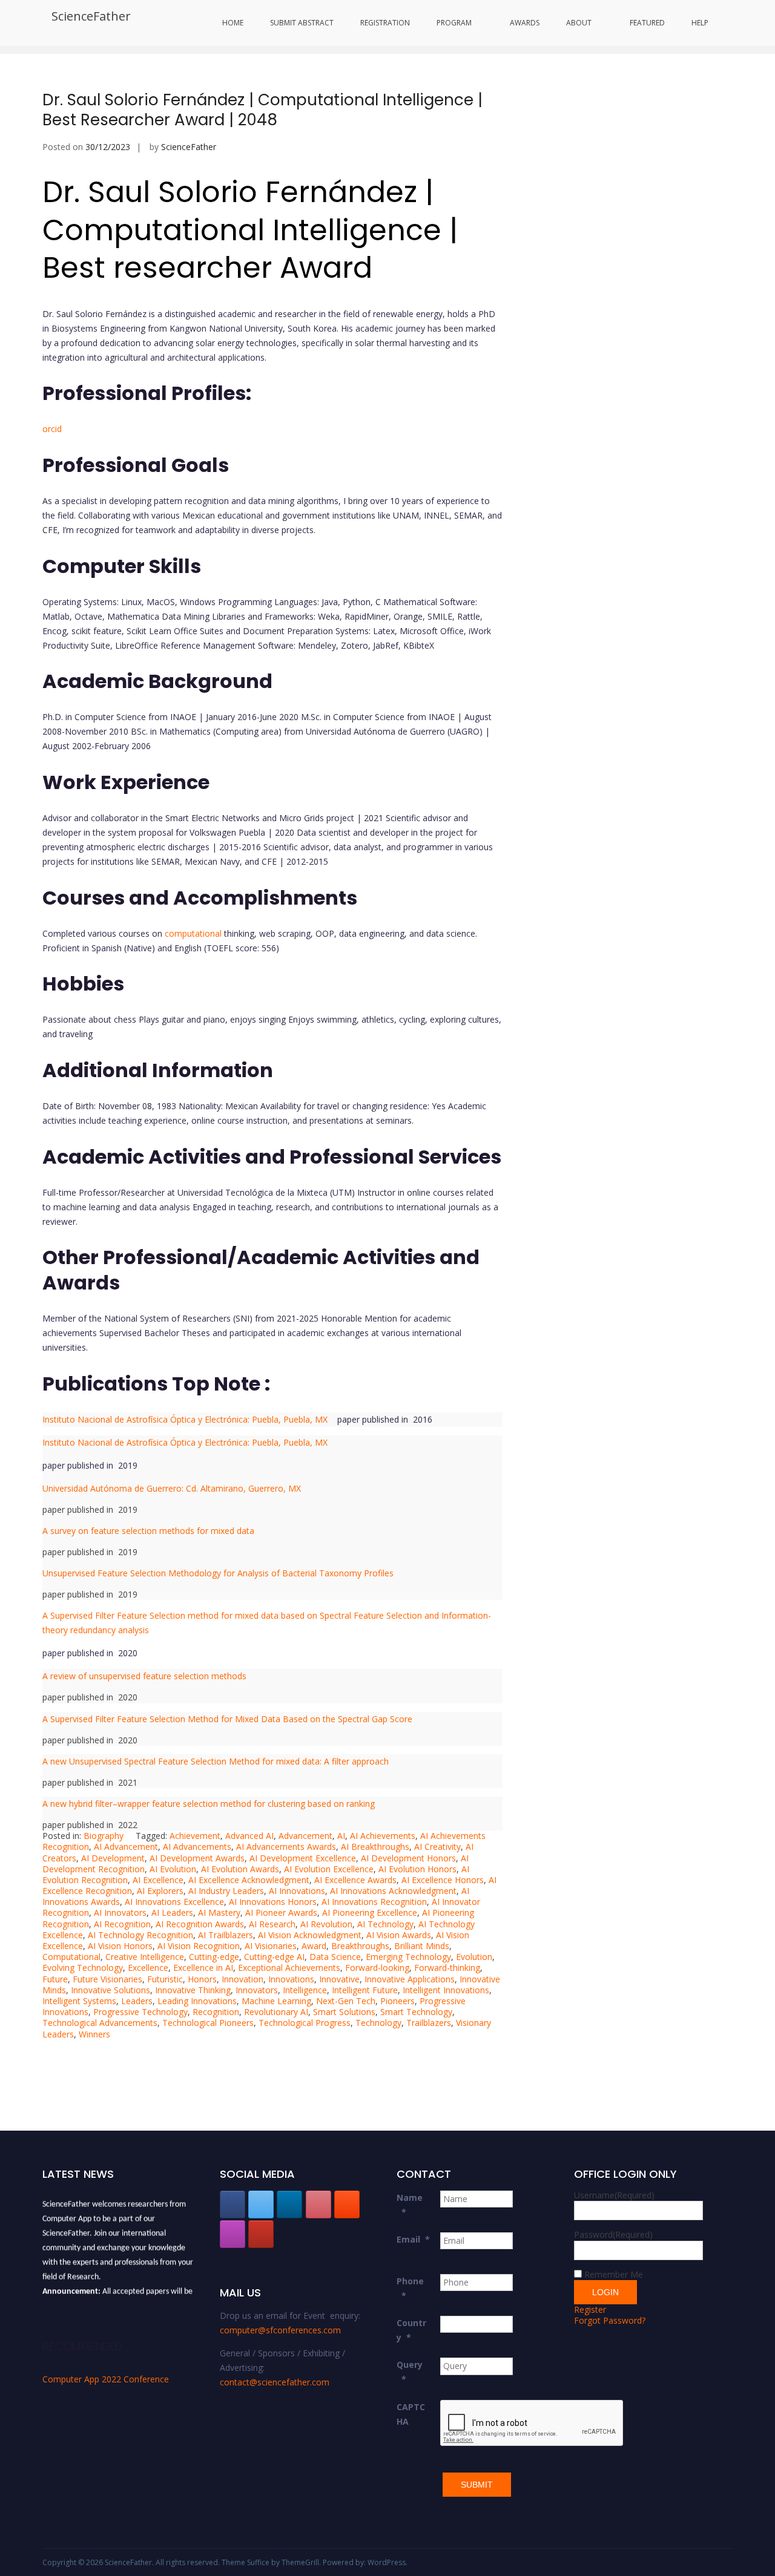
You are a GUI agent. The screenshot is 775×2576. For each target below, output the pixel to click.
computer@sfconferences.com (280, 2330)
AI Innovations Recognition (374, 1902)
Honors (202, 1979)
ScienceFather (91, 16)
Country (411, 2330)
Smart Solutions (344, 2012)
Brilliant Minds (422, 1946)
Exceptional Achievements (289, 1968)
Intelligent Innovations (446, 1990)
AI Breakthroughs (375, 1847)
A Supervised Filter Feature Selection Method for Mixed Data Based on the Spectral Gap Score (227, 1719)
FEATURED (647, 23)
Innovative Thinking (193, 1990)
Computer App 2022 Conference (106, 2379)
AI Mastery (219, 1912)
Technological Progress (305, 2023)
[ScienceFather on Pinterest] (318, 2204)
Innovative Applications (410, 1979)
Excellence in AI (203, 1968)
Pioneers (397, 2001)
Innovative (339, 1979)
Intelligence (305, 1990)
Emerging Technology (408, 1957)
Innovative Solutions (110, 1990)
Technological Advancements (100, 2023)
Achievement (195, 1836)
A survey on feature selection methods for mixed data (148, 1531)
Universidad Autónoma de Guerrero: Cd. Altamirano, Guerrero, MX (172, 1488)
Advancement (305, 1836)
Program (454, 23)
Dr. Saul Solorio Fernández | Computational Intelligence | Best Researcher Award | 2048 (262, 110)
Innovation (242, 1979)
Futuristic (165, 1979)
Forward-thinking (447, 1968)
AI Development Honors (408, 1858)
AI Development (113, 1858)
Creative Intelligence (145, 1957)
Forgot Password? (610, 2320)
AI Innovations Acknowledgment (393, 1891)
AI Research (272, 1924)
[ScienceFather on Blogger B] (347, 2204)
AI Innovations (297, 1891)
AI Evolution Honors (417, 1869)
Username (614, 2195)
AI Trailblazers (226, 1935)
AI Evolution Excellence (329, 1869)
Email (413, 2239)
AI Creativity (437, 1847)
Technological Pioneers (208, 2023)
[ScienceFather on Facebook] (232, 2204)
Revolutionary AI (276, 2012)
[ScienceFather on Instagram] (232, 2234)
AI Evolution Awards (240, 1869)
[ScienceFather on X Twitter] (261, 2204)
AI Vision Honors (120, 1946)
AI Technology (385, 1924)
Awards (525, 23)
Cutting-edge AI (274, 1957)
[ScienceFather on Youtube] (261, 2234)
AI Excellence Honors (443, 1880)
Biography (104, 1836)
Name (410, 2205)
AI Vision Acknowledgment (310, 1935)
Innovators (257, 1990)
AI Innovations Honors (273, 1902)
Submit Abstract (302, 23)
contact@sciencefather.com (275, 2382)
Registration (385, 23)
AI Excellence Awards (355, 1880)
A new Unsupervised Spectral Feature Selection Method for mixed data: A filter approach (216, 1761)
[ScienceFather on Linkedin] (289, 2204)
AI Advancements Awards (286, 1847)
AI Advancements (197, 1847)
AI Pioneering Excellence (370, 1912)
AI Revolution (326, 1924)
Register (590, 2309)
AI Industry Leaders (226, 1891)
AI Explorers (160, 1891)
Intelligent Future (365, 1990)
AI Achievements (383, 1836)
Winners (94, 2034)
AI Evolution (173, 1869)
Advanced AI (249, 1836)
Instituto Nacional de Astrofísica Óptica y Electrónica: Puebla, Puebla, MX (189, 1419)
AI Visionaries (271, 1946)
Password (613, 2234)
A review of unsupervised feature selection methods (144, 1676)
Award (314, 1946)
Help (700, 23)
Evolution (474, 1957)
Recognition (216, 2012)
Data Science (335, 1957)
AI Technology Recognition (140, 1935)
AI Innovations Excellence (174, 1902)
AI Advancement (126, 1847)
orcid (53, 429)
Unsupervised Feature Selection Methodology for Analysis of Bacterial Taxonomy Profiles (218, 1573)
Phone (410, 2288)
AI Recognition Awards (200, 1924)
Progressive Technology (140, 2012)
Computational (71, 1957)
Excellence (148, 1968)
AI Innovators (120, 1912)
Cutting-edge (214, 1957)
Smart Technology (416, 2012)
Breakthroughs (360, 1946)
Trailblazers (429, 2023)
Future (55, 1979)
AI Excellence (158, 1880)
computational (192, 933)
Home (233, 23)
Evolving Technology (83, 1968)
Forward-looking (377, 1968)
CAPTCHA (411, 2414)
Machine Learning (276, 2001)
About (579, 23)
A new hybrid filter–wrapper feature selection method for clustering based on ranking (209, 1804)
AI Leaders (172, 1912)
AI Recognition (122, 1924)
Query (410, 2372)
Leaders (137, 2001)
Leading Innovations (197, 2001)
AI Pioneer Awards (281, 1912)
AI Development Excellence (303, 1858)
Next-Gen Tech (346, 2001)
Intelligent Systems (79, 2001)
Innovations (291, 1979)
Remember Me (614, 2274)
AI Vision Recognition (199, 1946)
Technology (378, 2023)
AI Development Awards (197, 1858)
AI (341, 1836)
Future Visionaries (107, 1979)
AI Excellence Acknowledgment (249, 1880)
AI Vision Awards (399, 1935)
